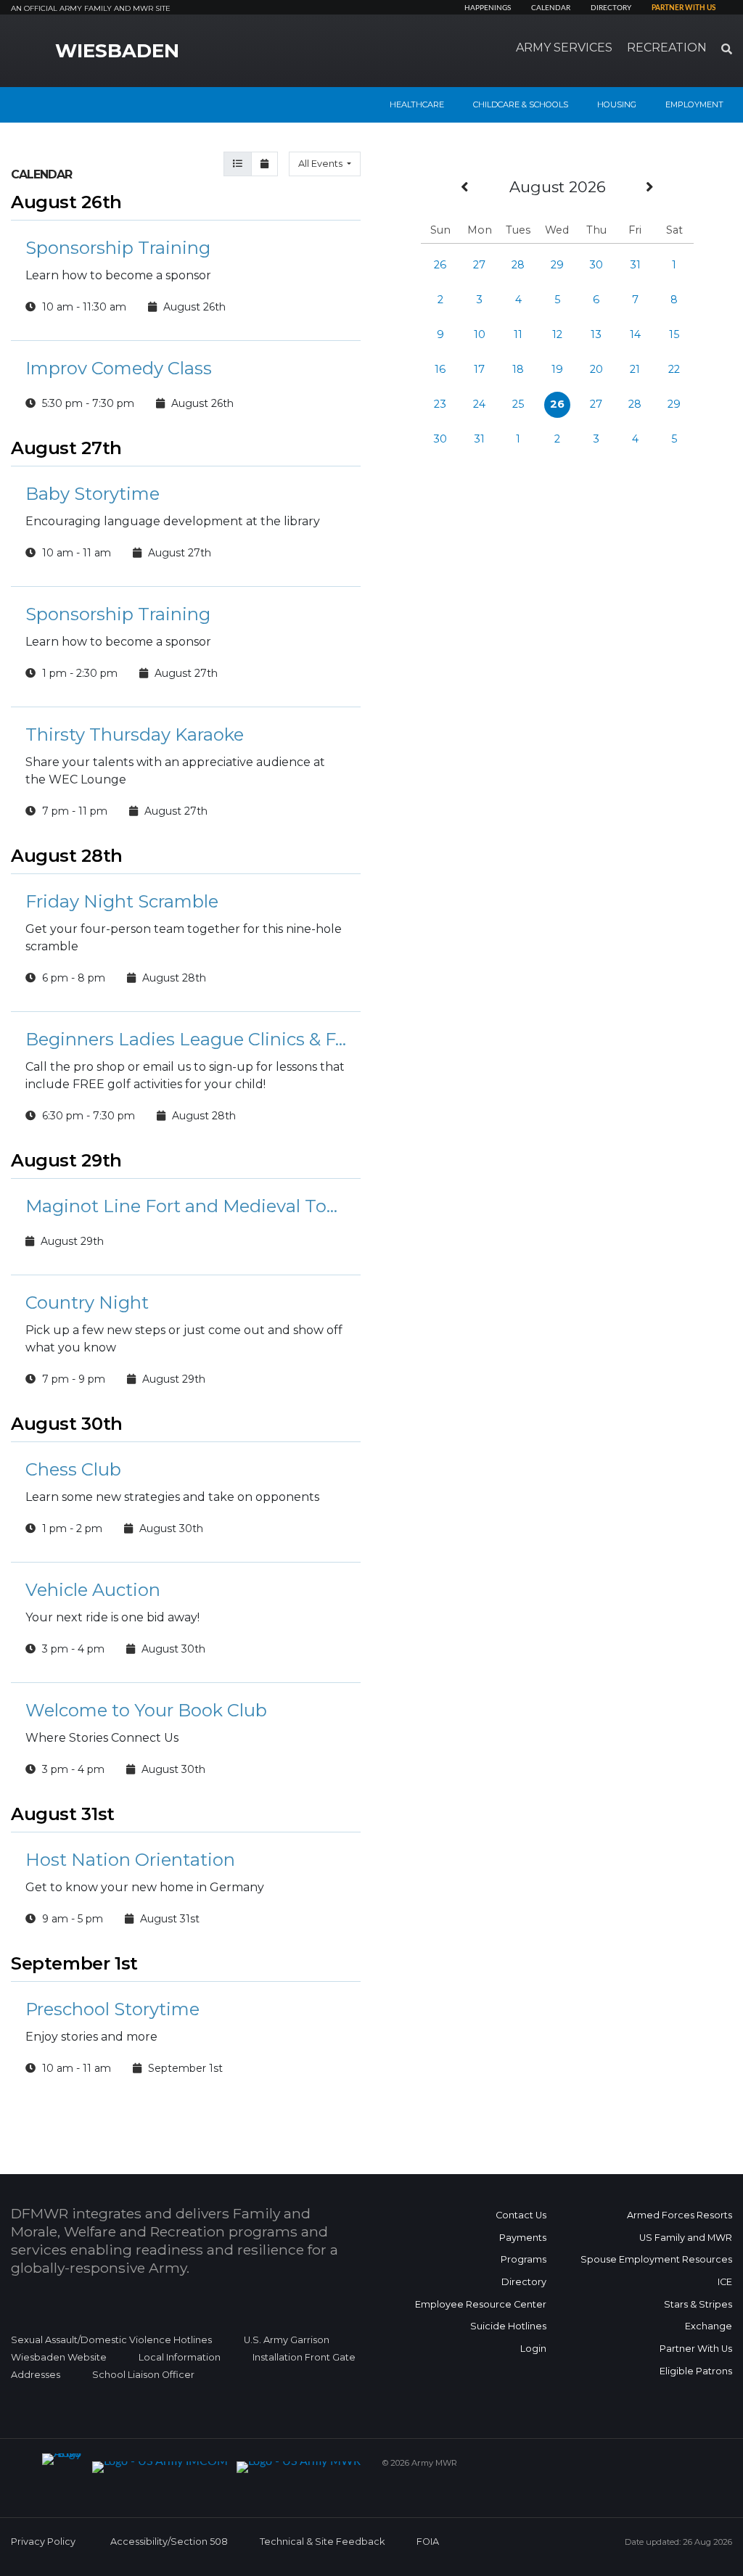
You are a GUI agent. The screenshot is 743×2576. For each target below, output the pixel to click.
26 (440, 265)
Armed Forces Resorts (680, 2215)
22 (674, 369)
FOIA (428, 2542)
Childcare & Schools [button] (521, 104)
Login (533, 2349)
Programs (524, 2259)
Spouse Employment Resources (656, 2259)
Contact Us (521, 2215)
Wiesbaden (117, 51)
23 (440, 404)
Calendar (551, 8)
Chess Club (73, 1469)
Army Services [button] (564, 48)
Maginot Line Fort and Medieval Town (186, 1206)
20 (596, 369)
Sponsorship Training (118, 248)
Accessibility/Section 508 (169, 2542)
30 (596, 265)
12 (557, 334)
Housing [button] (617, 104)
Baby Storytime (93, 494)
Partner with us (684, 8)
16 (440, 369)
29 (557, 265)
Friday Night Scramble (122, 901)
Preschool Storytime (112, 2009)
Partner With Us (696, 2349)
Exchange (709, 2326)
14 (635, 334)
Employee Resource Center (481, 2304)
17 (479, 369)
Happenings (488, 8)
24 (479, 404)
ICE (725, 2282)
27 (479, 265)
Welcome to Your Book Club (146, 1710)
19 (557, 369)
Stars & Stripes (698, 2304)
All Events (321, 164)
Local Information (180, 2357)
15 (674, 334)
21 (635, 369)
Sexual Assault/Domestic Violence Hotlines (111, 2340)
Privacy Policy (43, 2542)
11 (518, 334)
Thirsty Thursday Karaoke (135, 734)
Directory (611, 8)
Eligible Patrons (696, 2371)
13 (596, 334)
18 (518, 369)
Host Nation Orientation (130, 1860)
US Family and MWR (686, 2238)
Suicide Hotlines (508, 2326)
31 (635, 265)
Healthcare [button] (417, 104)
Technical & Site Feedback (322, 2542)
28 (518, 265)
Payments (523, 2238)
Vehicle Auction (93, 1590)
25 (518, 404)
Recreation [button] (667, 48)
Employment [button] (694, 104)
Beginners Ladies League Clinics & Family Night (186, 1039)
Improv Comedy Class (119, 368)
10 (480, 334)
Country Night (87, 1303)
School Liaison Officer (143, 2375)
